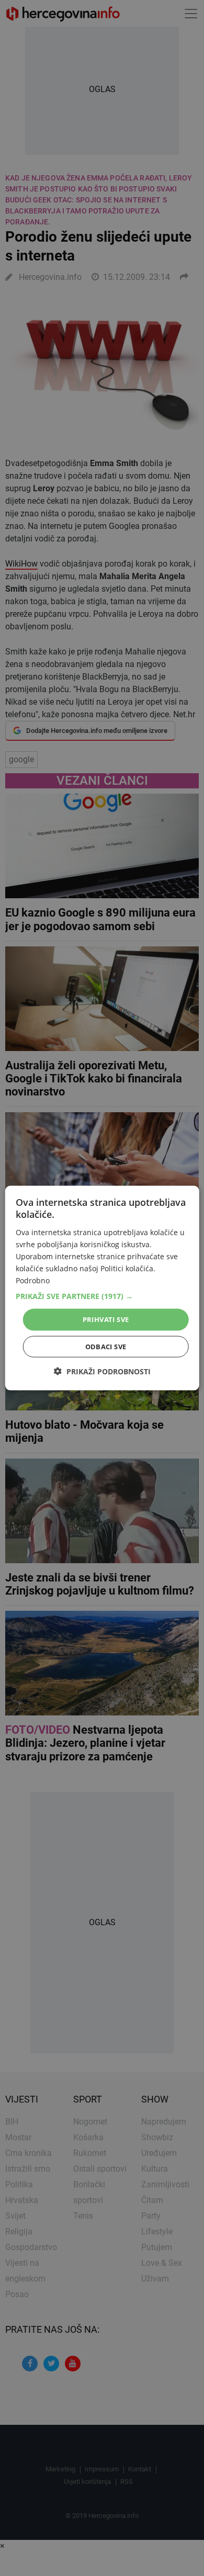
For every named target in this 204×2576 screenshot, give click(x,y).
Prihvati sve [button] (106, 1319)
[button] (102, 1296)
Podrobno (33, 1280)
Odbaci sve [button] (106, 1346)
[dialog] (102, 1288)
